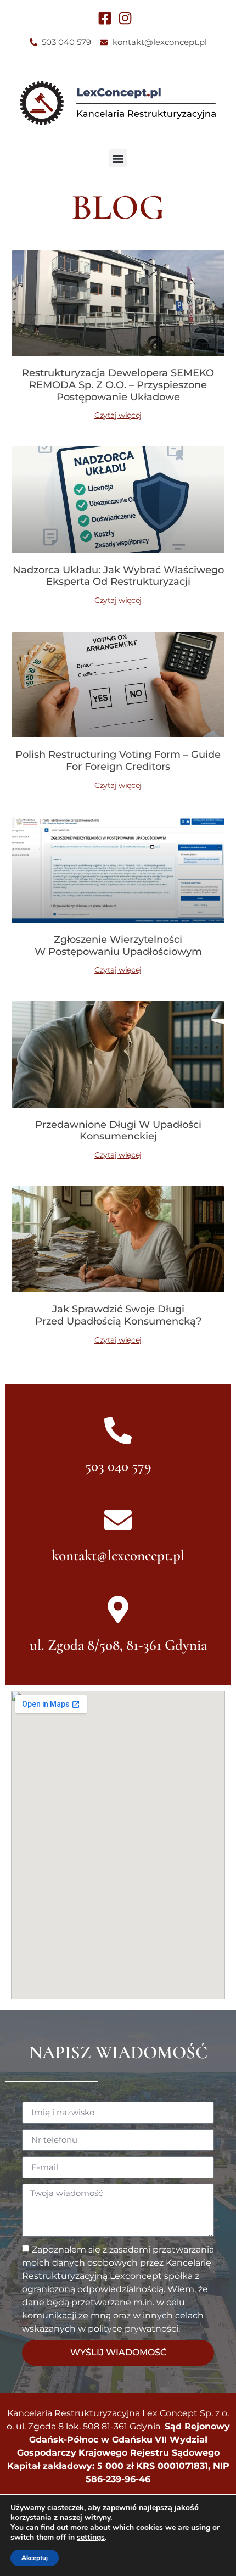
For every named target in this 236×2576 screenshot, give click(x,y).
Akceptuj (35, 2558)
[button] (118, 158)
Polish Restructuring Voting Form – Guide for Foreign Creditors (118, 761)
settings (91, 2538)
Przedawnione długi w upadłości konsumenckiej (118, 1131)
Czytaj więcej (118, 415)
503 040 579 (118, 1466)
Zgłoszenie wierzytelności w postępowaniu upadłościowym (118, 946)
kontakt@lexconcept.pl (118, 1555)
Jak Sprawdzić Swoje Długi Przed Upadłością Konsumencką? (118, 1315)
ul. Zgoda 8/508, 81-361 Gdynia (118, 1645)
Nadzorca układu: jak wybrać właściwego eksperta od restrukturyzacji (118, 576)
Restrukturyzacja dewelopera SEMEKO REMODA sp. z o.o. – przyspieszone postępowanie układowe (118, 385)
